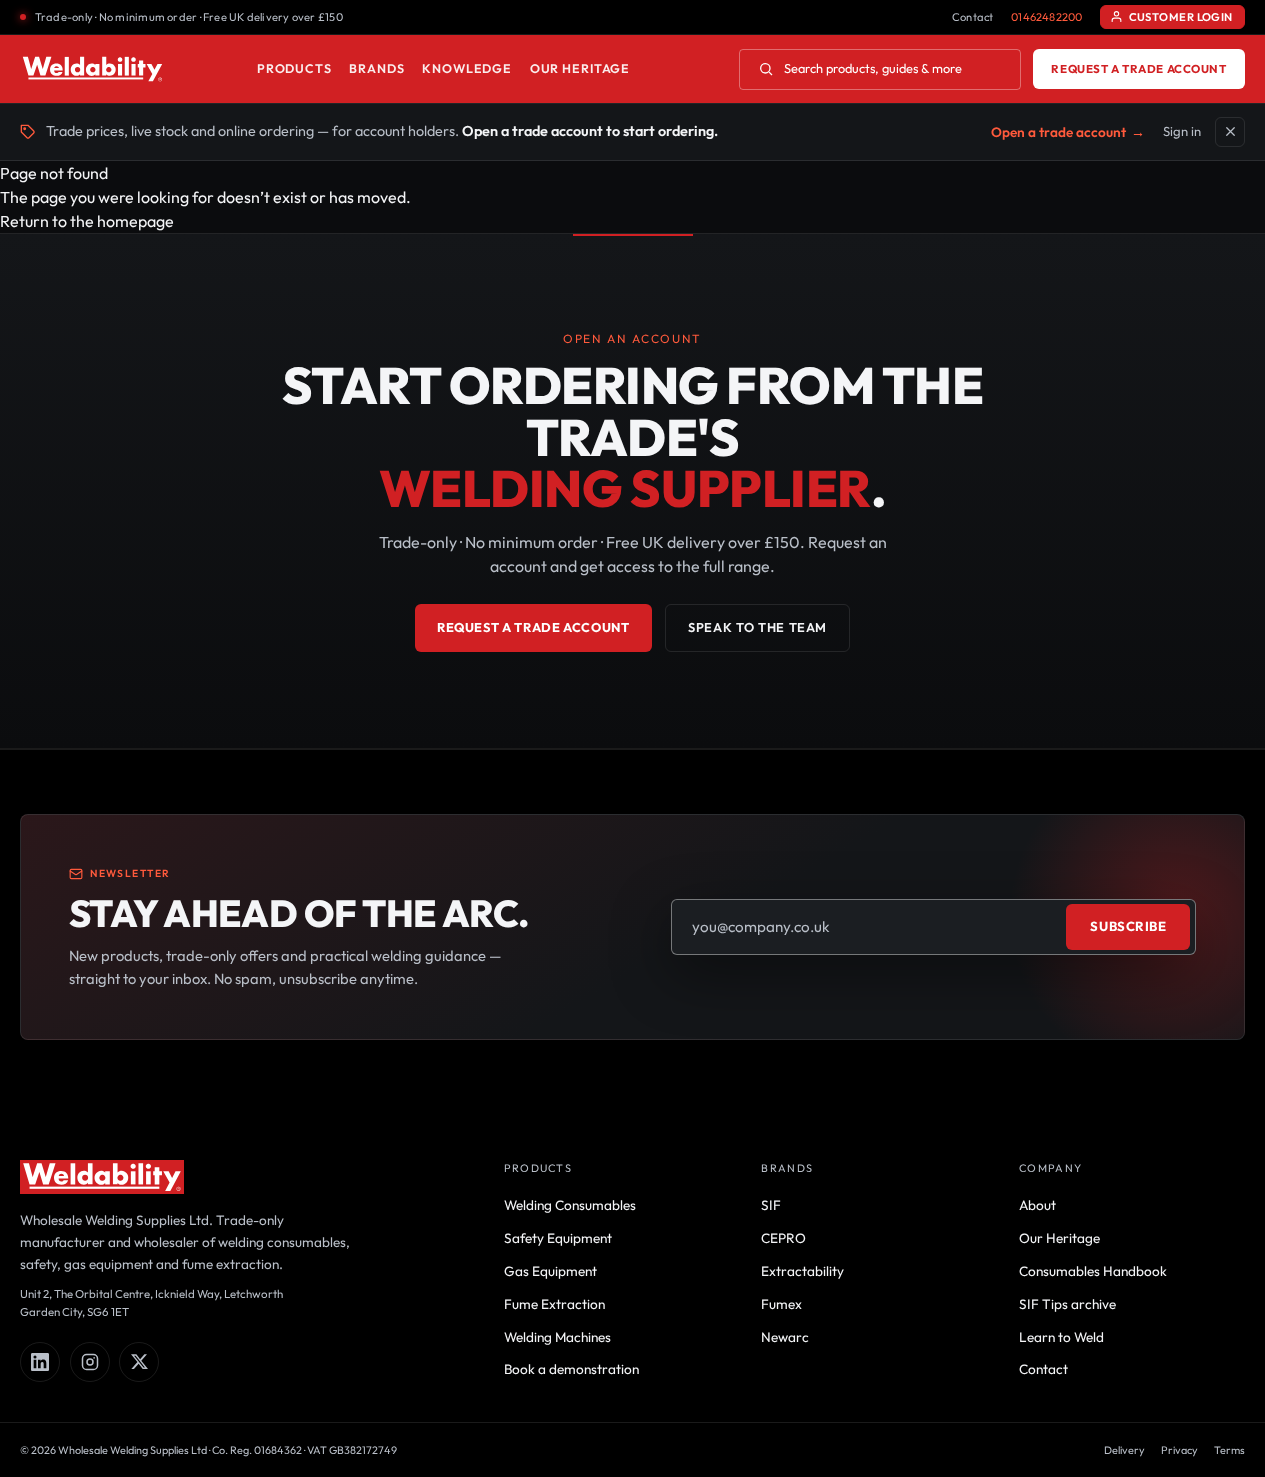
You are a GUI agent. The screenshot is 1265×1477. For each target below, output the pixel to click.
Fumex (781, 1304)
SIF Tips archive (1067, 1304)
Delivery (1124, 1450)
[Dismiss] (1230, 132)
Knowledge (467, 68)
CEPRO (783, 1238)
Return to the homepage (87, 221)
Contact (973, 17)
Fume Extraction (554, 1304)
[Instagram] (90, 1362)
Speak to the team (757, 627)
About (1037, 1205)
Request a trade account (1138, 68)
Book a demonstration (571, 1369)
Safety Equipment (558, 1238)
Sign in (1182, 131)
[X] (139, 1362)
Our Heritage (580, 68)
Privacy (1179, 1450)
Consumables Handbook (1093, 1271)
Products (294, 68)
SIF (771, 1205)
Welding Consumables (570, 1205)
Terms (1229, 1450)
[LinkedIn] (40, 1362)
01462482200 (1046, 17)
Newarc (785, 1337)
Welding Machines (557, 1337)
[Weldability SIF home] (92, 69)
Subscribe (1128, 926)
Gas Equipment (550, 1271)
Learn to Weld (1061, 1337)
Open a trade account (1068, 132)
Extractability (802, 1271)
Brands (376, 68)
